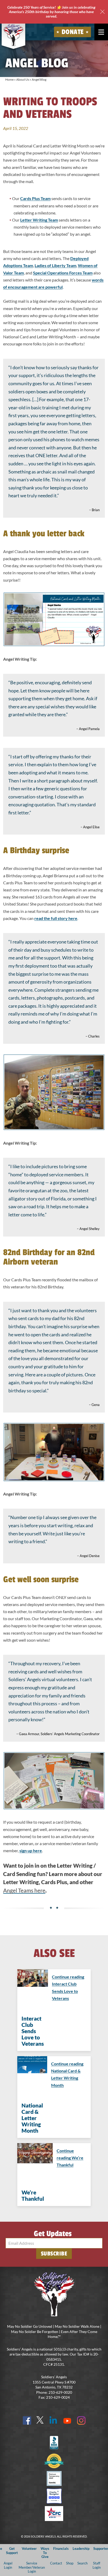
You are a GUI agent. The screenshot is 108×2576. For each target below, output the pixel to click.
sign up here (31, 1850)
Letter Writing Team (39, 220)
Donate (73, 32)
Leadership (81, 2549)
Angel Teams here (24, 1890)
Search (82, 2563)
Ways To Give (45, 2553)
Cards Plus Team (35, 198)
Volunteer (29, 2549)
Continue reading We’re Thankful (70, 2158)
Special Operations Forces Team (63, 273)
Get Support (12, 2550)
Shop (70, 2563)
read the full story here (56, 918)
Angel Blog (39, 79)
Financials (61, 2549)
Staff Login (97, 2565)
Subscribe (54, 2254)
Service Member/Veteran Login (32, 2567)
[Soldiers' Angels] (13, 35)
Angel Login (8, 2565)
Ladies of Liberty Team (55, 265)
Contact (56, 2563)
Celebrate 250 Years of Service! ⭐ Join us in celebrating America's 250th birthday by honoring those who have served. (51, 12)
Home (9, 79)
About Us (23, 79)
